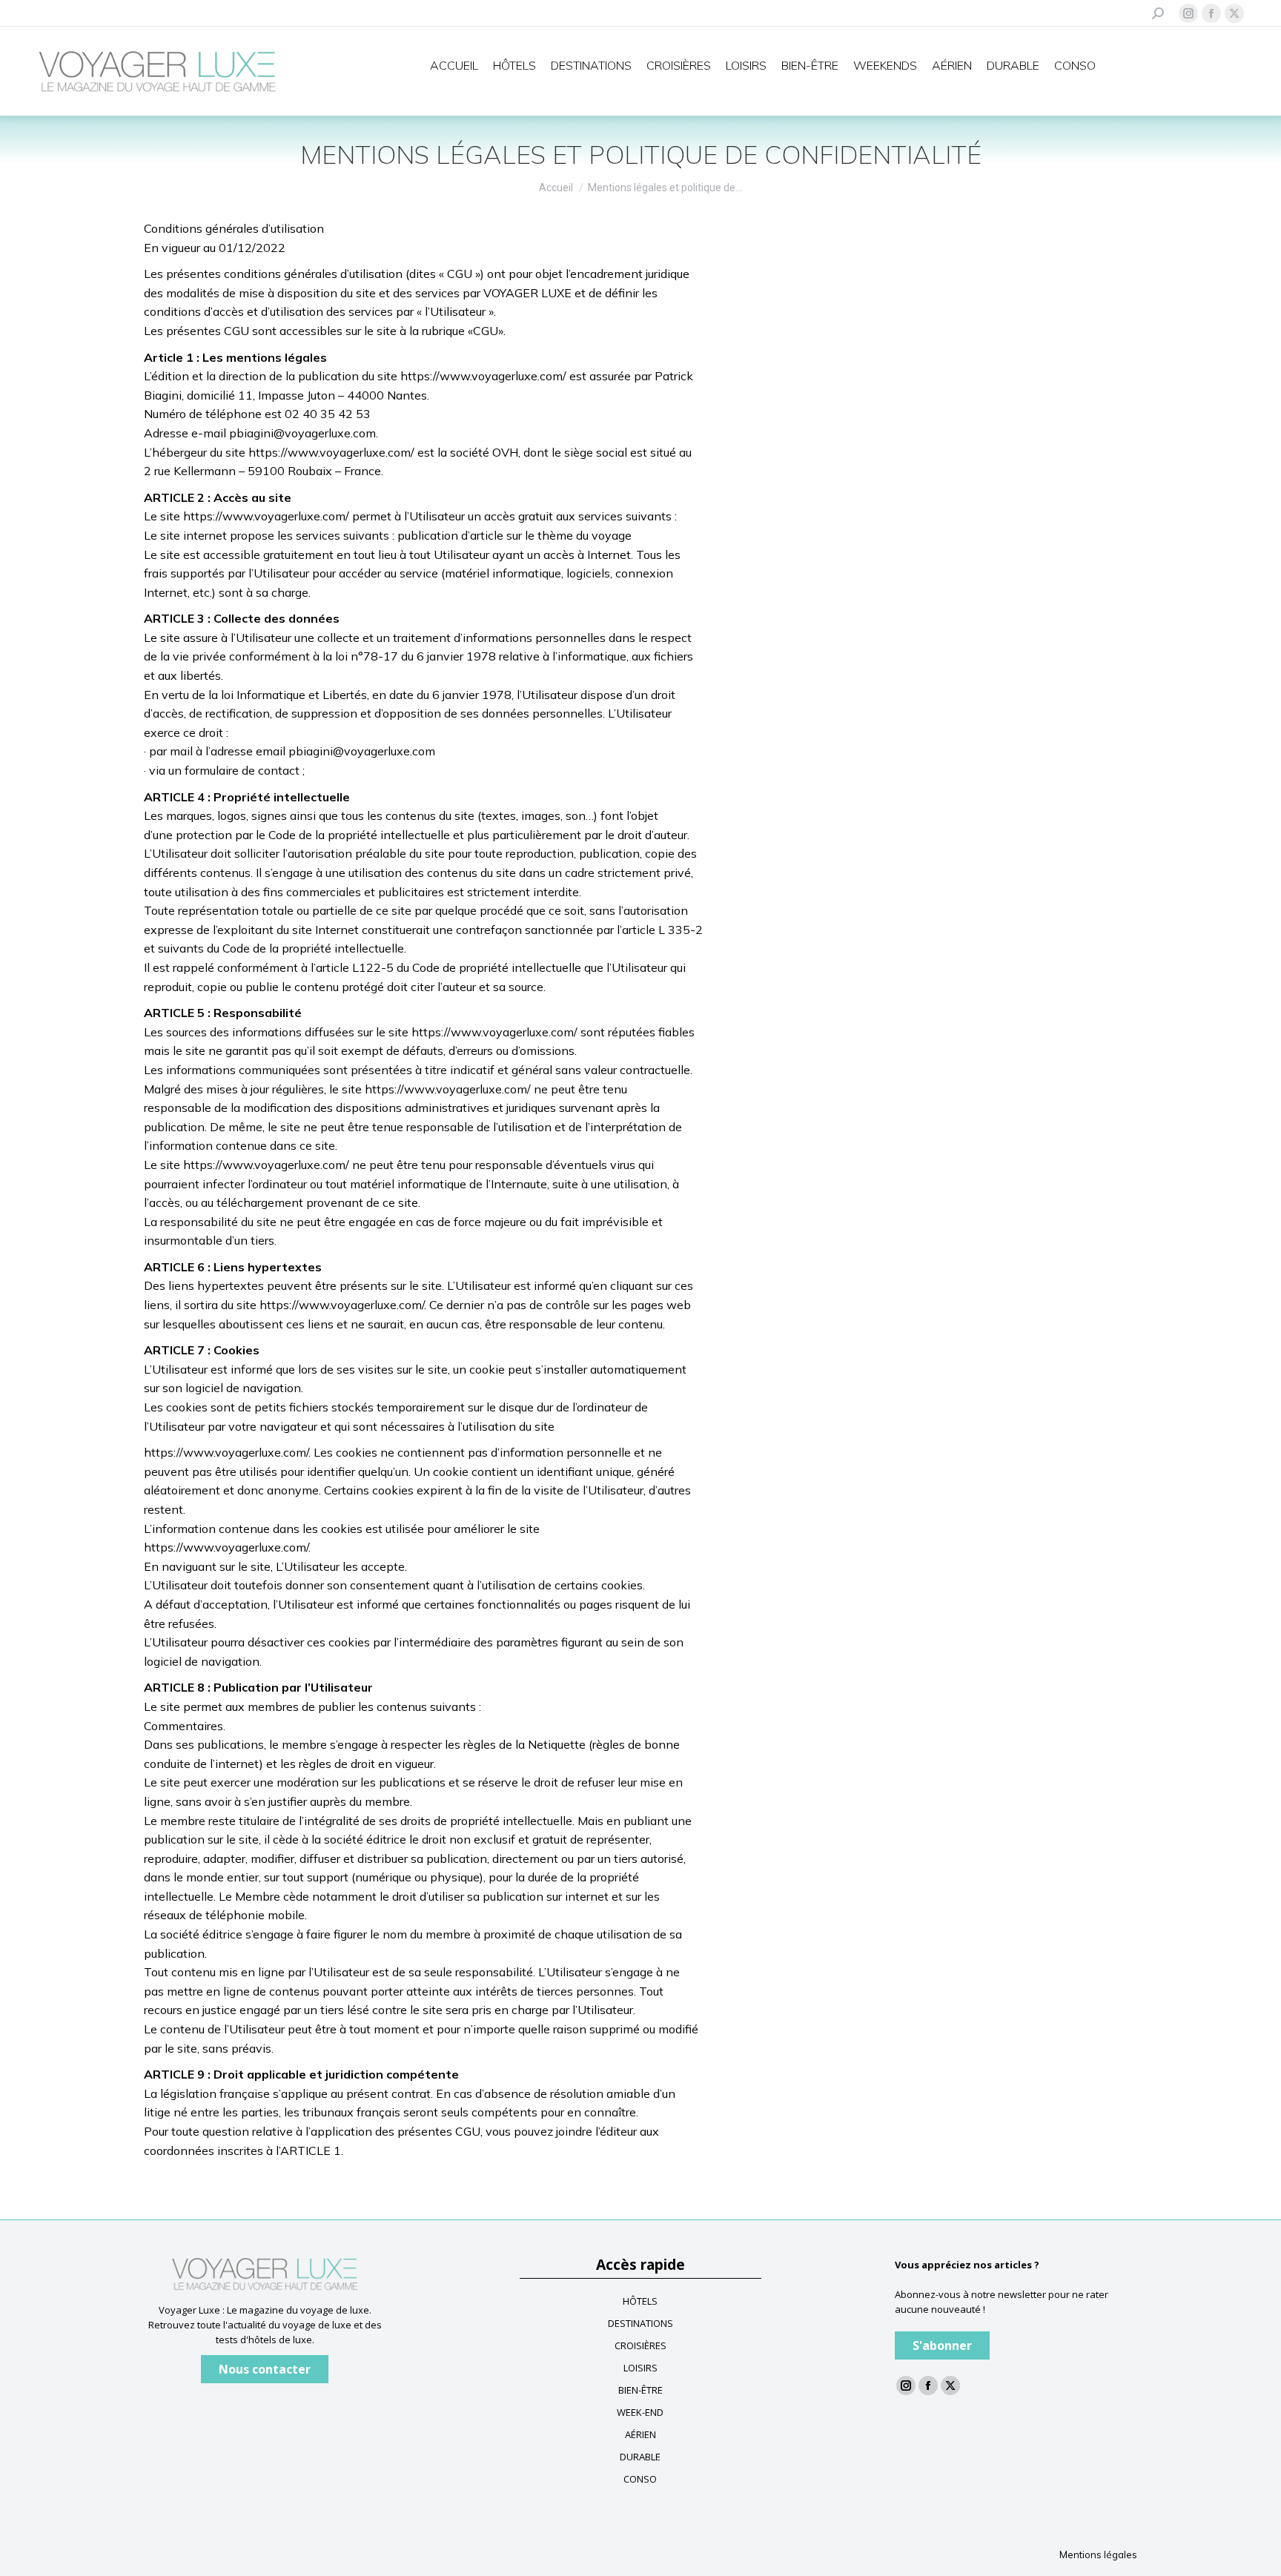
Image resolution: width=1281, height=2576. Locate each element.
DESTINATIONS (640, 2323)
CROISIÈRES (640, 2345)
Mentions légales (1098, 2555)
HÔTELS (640, 2301)
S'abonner (942, 2345)
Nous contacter (265, 2369)
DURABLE (640, 2457)
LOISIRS (640, 2368)
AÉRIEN (640, 2434)
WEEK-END (640, 2412)
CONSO (640, 2479)
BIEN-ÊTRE (640, 2390)
